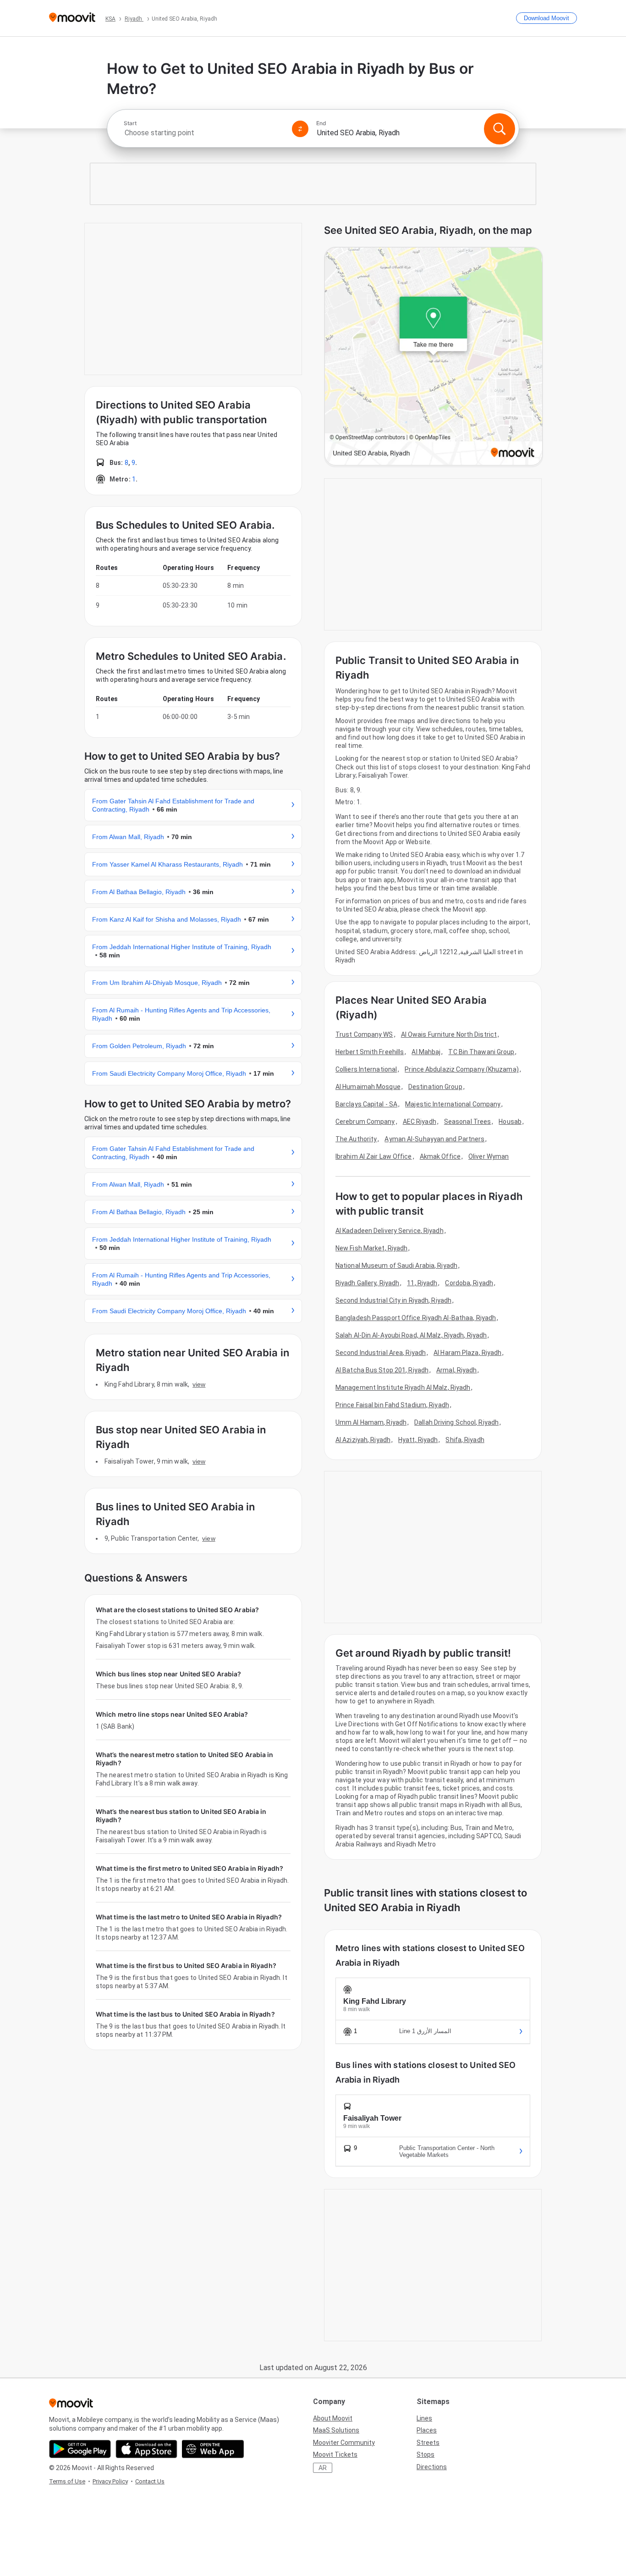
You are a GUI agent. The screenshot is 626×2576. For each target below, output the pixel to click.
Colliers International (366, 1069)
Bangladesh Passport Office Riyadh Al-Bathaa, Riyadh (416, 1318)
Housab (510, 1122)
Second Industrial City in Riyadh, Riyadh (393, 1300)
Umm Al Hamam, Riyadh (371, 1422)
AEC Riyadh (420, 1122)
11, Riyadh (422, 1283)
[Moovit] (72, 18)
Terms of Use (67, 2481)
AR (323, 2468)
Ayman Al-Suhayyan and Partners (434, 1139)
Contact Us (150, 2481)
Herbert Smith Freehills (370, 1052)
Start (130, 123)
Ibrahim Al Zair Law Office (374, 1156)
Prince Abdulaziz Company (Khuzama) (461, 1069)
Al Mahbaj (426, 1052)
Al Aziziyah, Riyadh (363, 1440)
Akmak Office (440, 1156)
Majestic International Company (453, 1104)
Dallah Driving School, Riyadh (456, 1422)
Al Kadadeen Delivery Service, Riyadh (390, 1231)
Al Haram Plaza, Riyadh (467, 1353)
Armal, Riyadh (456, 1370)
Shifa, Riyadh (465, 1440)
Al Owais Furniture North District (449, 1034)
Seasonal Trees (467, 1122)
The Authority (356, 1139)
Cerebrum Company (365, 1122)
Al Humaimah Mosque (368, 1087)
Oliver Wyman (489, 1156)
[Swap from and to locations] (300, 129)
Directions (432, 2467)
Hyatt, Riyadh (418, 1440)
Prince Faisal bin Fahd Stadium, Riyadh (392, 1405)
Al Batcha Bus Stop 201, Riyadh (382, 1370)
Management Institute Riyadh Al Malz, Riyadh (403, 1388)
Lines (424, 2418)
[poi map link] (434, 357)
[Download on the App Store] (146, 2449)
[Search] (500, 129)
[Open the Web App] (213, 2449)
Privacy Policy (110, 2481)
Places (427, 2430)
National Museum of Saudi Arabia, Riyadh (396, 1266)
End (321, 123)
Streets (428, 2443)
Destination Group (435, 1087)
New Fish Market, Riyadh (371, 1248)
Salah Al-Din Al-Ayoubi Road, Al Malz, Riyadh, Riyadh (411, 1335)
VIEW (199, 1384)
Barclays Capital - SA (366, 1104)
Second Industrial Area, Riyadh (381, 1353)
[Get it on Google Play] (80, 2449)
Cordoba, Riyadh (469, 1283)
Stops (426, 2454)
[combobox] (204, 133)
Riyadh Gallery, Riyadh (367, 1283)
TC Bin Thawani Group (481, 1052)
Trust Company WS (364, 1034)
